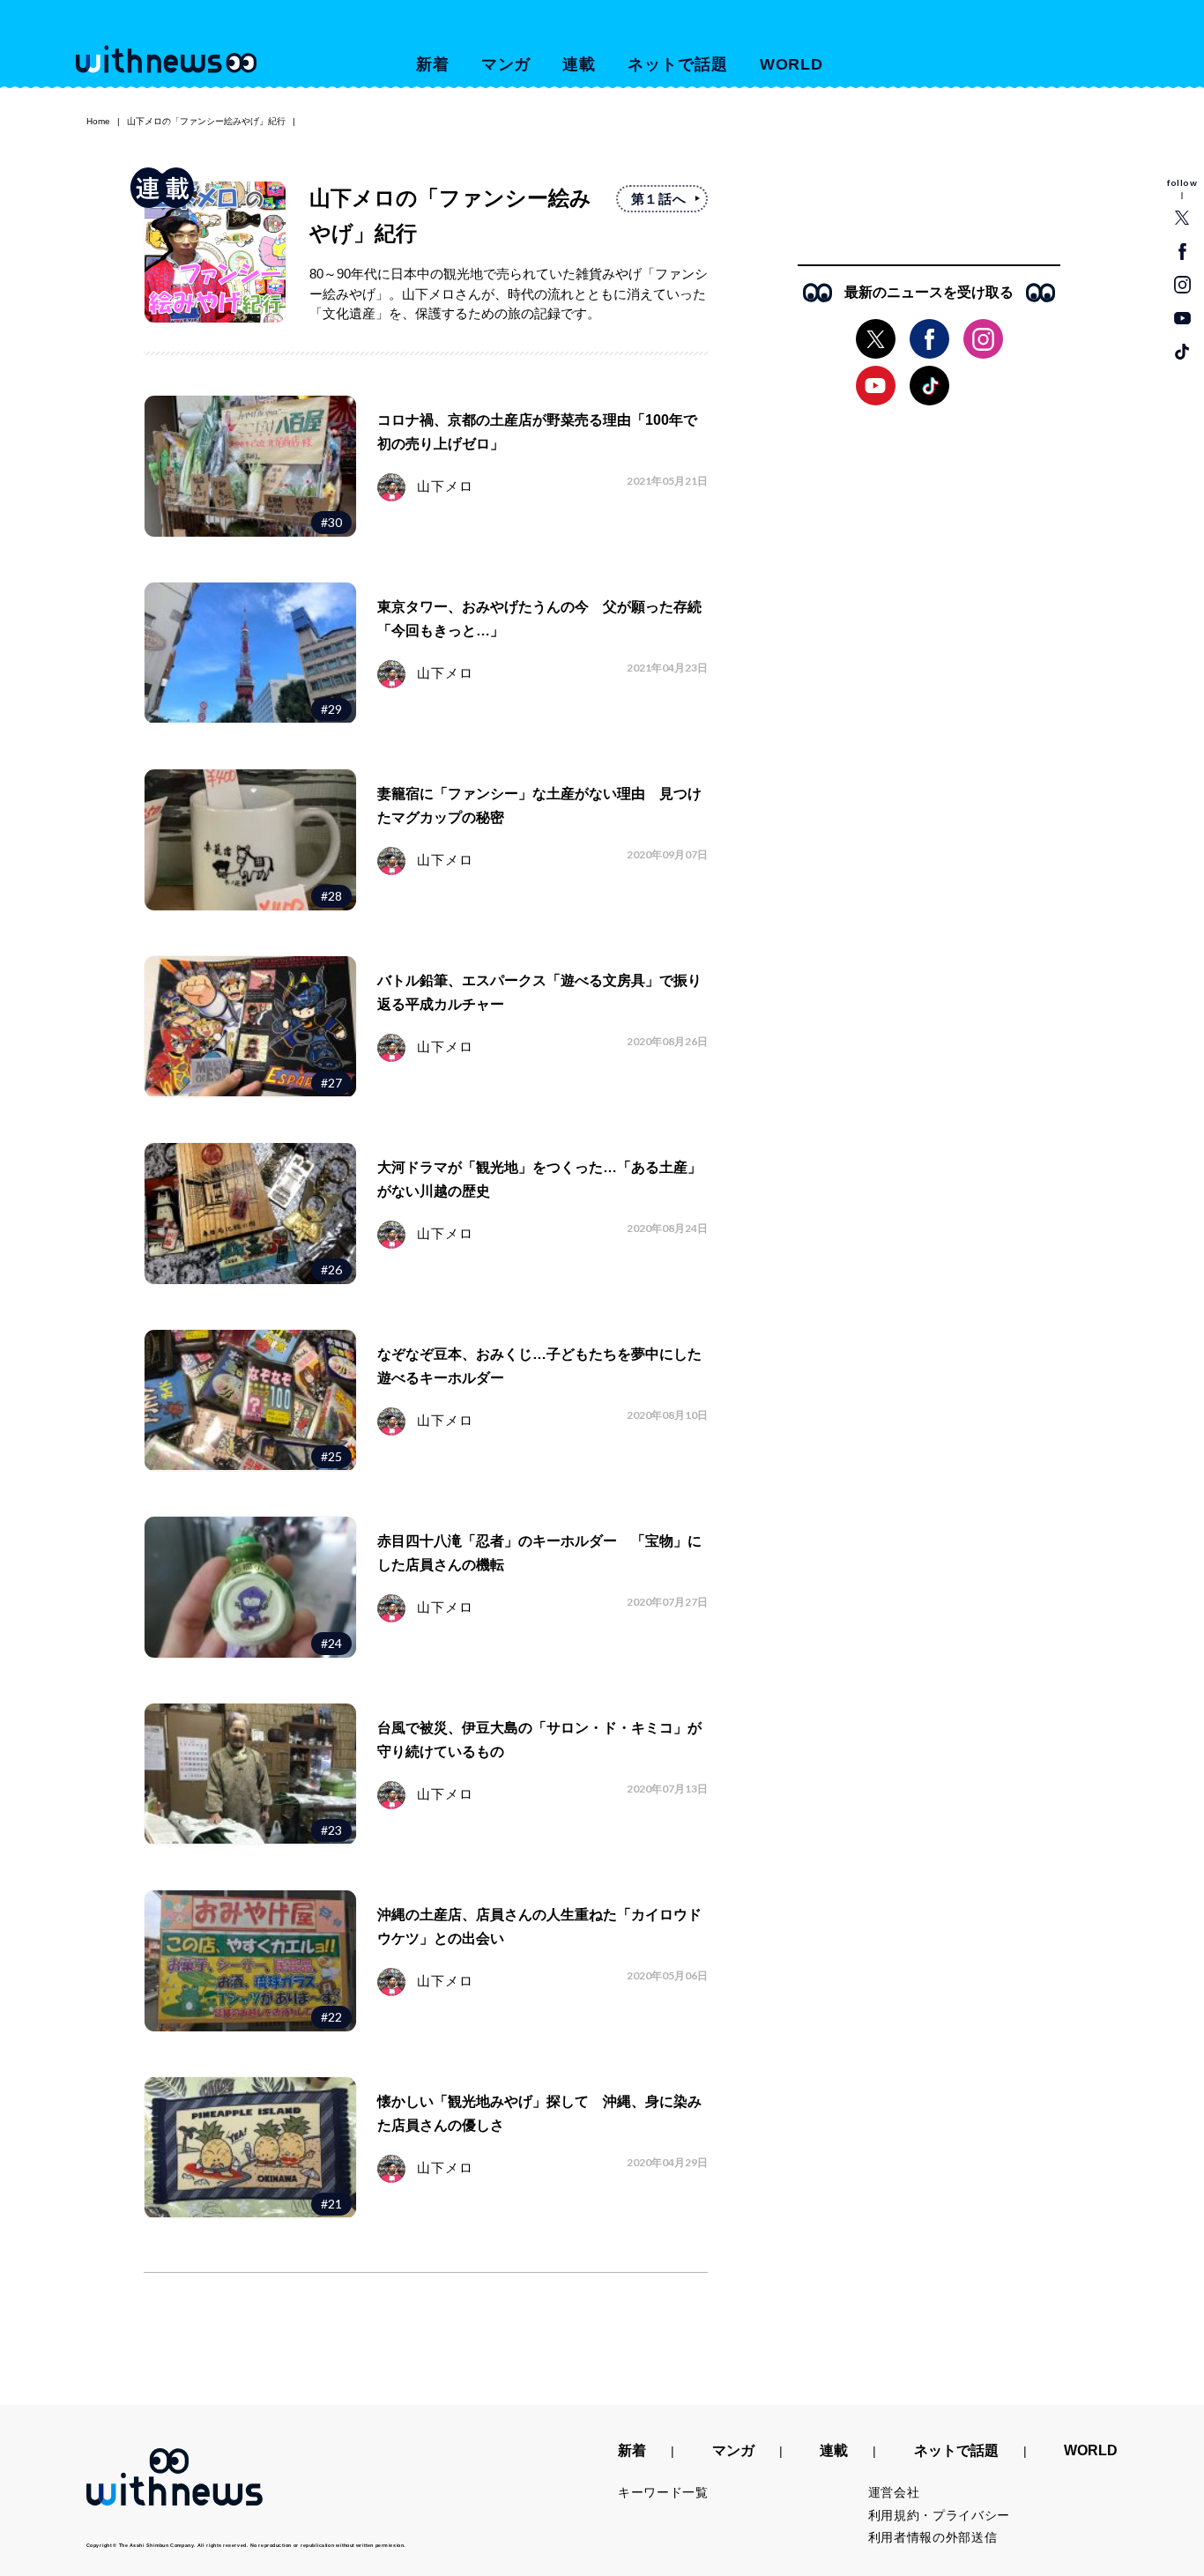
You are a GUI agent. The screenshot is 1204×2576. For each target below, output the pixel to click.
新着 (433, 64)
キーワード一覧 (663, 2492)
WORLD (792, 64)
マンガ (506, 64)
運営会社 (894, 2492)
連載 (579, 64)
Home (98, 121)
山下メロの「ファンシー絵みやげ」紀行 (206, 121)
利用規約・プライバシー (940, 2515)
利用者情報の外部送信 (933, 2537)
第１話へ (659, 199)
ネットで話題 (677, 64)
